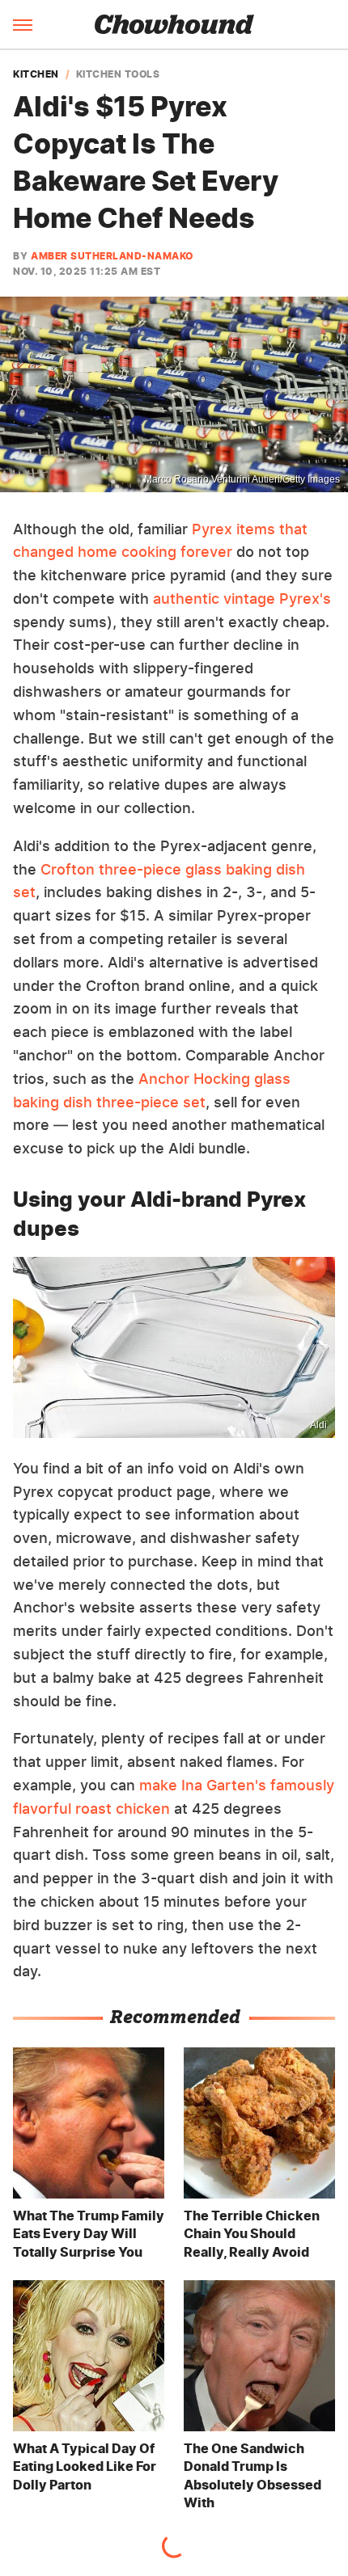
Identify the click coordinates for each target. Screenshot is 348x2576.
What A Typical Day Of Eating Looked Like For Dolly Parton (85, 2466)
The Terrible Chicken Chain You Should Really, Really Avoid (252, 2234)
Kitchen (36, 74)
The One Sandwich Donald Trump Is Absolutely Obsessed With (253, 2475)
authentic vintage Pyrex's (242, 599)
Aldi (318, 1425)
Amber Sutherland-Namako (112, 256)
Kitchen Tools (118, 74)
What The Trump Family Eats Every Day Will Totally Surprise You (89, 2234)
